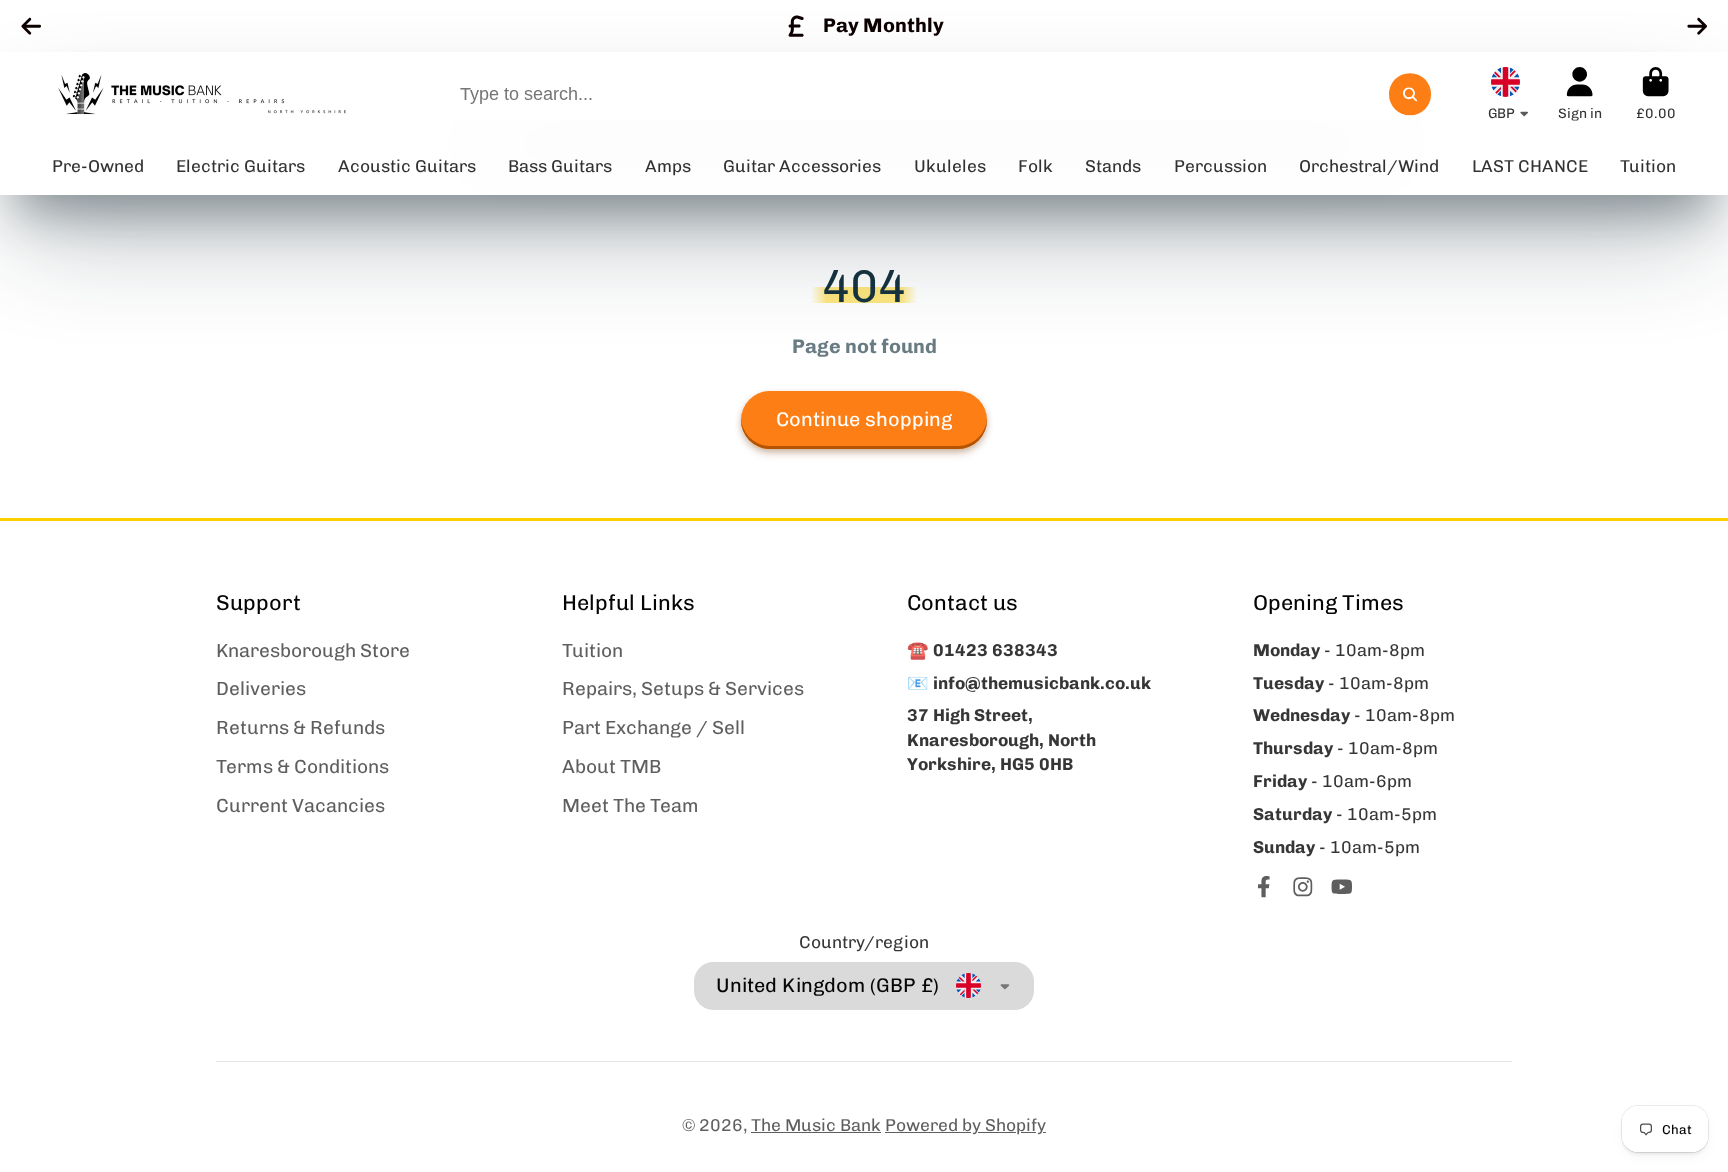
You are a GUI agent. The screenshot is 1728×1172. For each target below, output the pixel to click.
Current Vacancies (300, 805)
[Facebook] (1264, 887)
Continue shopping (864, 419)
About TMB (611, 766)
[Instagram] (1303, 887)
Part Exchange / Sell (653, 727)
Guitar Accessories (802, 166)
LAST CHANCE (1530, 166)
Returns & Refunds (300, 727)
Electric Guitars (240, 166)
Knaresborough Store (313, 650)
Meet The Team (630, 805)
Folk (1035, 166)
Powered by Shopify (965, 1125)
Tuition (592, 650)
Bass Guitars (560, 166)
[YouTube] (1342, 887)
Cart (1656, 94)
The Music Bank (816, 1125)
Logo (202, 94)
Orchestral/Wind (1369, 166)
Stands (1113, 166)
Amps (668, 166)
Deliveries (261, 688)
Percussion (1220, 166)
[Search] (1409, 94)
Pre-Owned (98, 166)
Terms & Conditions (302, 766)
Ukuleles (950, 166)
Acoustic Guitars (407, 166)
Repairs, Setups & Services (683, 688)
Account (1580, 94)
